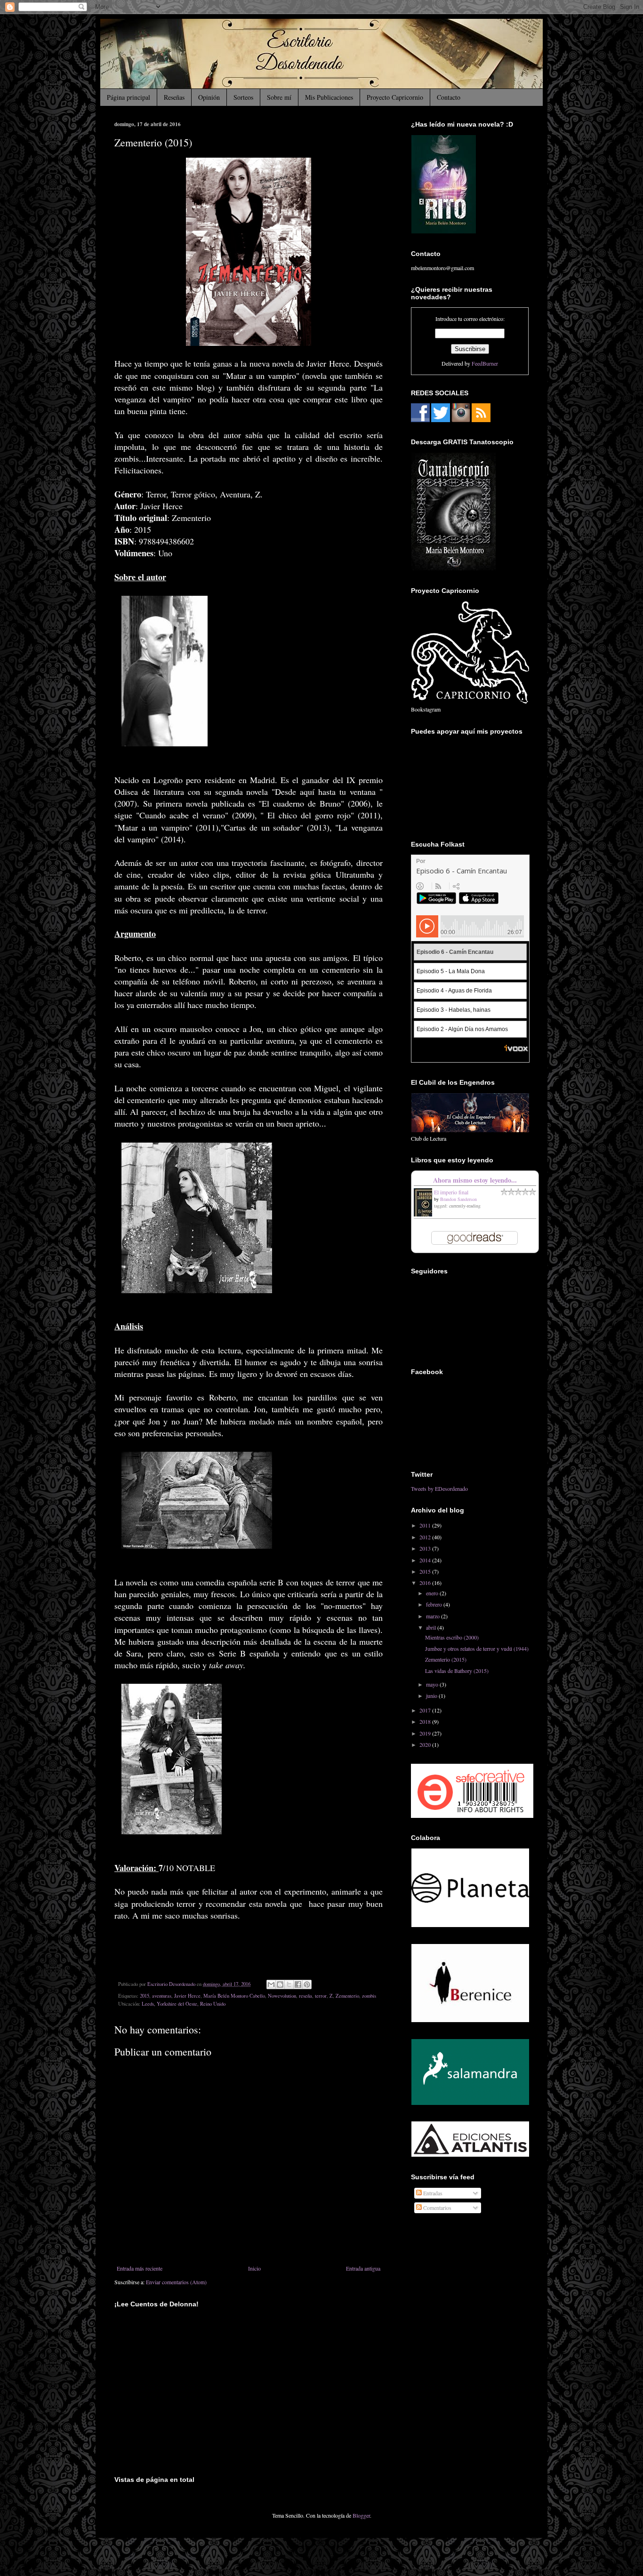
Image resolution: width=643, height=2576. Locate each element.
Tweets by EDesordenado (439, 1488)
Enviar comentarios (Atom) (176, 2282)
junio (432, 1696)
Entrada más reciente (140, 2268)
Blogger (361, 2515)
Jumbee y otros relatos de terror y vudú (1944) (477, 1648)
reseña (305, 1996)
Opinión (209, 97)
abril (432, 1627)
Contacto (449, 97)
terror (321, 1996)
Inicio (254, 2268)
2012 (426, 1537)
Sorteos (243, 97)
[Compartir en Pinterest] (307, 1984)
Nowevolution (282, 1996)
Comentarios (437, 2208)
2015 (145, 1996)
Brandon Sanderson (458, 1199)
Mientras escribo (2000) (452, 1637)
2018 (426, 1721)
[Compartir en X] (289, 1984)
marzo (434, 1616)
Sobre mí (279, 97)
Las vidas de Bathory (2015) (457, 1671)
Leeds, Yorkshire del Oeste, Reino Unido (184, 2004)
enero (433, 1593)
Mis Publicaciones (329, 97)
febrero (435, 1604)
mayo (433, 1684)
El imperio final (451, 1192)
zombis (369, 1996)
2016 (426, 1583)
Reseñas (174, 97)
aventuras (162, 1996)
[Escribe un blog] (280, 1984)
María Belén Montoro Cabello (234, 1996)
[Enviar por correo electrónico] (271, 1984)
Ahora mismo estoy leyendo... (475, 1180)
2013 (426, 1548)
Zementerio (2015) (446, 1659)
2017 (426, 1710)
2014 (426, 1560)
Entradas (432, 2193)
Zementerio (347, 1996)
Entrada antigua (363, 2268)
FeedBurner (485, 363)
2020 (426, 1744)
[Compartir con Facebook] (298, 1984)
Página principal (129, 97)
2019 (426, 1733)
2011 (426, 1525)
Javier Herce (187, 1996)
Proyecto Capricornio (395, 97)
